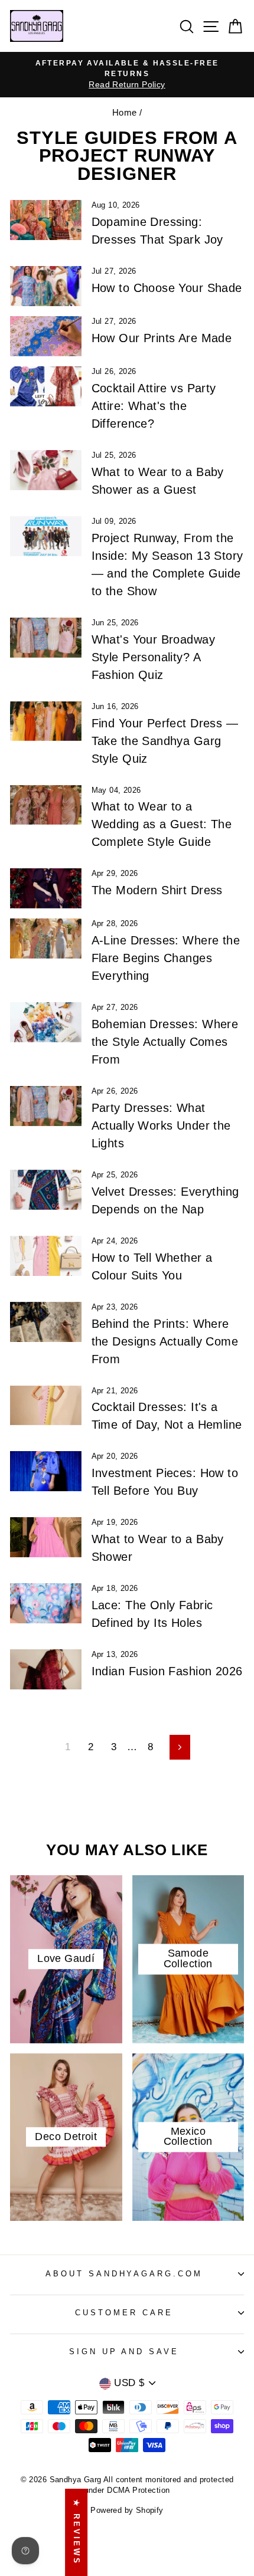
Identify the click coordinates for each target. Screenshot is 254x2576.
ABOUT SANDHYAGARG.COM (124, 2274)
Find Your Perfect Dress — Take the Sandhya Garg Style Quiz (165, 741)
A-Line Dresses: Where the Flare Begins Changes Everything (166, 958)
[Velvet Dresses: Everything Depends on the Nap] (46, 1190)
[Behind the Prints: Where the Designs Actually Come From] (46, 1322)
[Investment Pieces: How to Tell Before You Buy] (46, 1471)
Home (125, 112)
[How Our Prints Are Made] (46, 336)
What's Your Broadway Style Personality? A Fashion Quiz (153, 657)
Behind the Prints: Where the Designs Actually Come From (165, 1341)
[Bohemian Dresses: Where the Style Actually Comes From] (46, 1022)
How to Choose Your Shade (167, 288)
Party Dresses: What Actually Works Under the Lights (161, 1125)
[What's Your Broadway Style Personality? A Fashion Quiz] (46, 638)
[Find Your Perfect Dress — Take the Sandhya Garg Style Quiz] (46, 721)
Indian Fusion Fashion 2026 (167, 1671)
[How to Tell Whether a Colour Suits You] (46, 1256)
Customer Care (124, 2313)
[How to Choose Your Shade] (46, 286)
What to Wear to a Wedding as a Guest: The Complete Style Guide (162, 824)
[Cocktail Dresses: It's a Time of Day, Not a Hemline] (46, 1406)
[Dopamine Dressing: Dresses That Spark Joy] (46, 220)
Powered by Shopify (127, 2511)
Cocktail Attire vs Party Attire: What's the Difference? (154, 406)
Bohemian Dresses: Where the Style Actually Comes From (165, 1042)
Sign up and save (124, 2352)
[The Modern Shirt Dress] (46, 888)
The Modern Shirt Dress (157, 890)
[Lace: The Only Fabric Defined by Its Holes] (46, 1603)
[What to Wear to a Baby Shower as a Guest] (46, 470)
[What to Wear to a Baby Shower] (46, 1537)
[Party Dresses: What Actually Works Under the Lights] (46, 1106)
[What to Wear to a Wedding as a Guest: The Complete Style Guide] (46, 805)
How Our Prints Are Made (162, 338)
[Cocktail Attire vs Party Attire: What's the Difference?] (46, 386)
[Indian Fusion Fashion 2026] (46, 1669)
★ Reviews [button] (76, 2532)
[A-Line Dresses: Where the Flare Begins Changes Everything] (46, 938)
